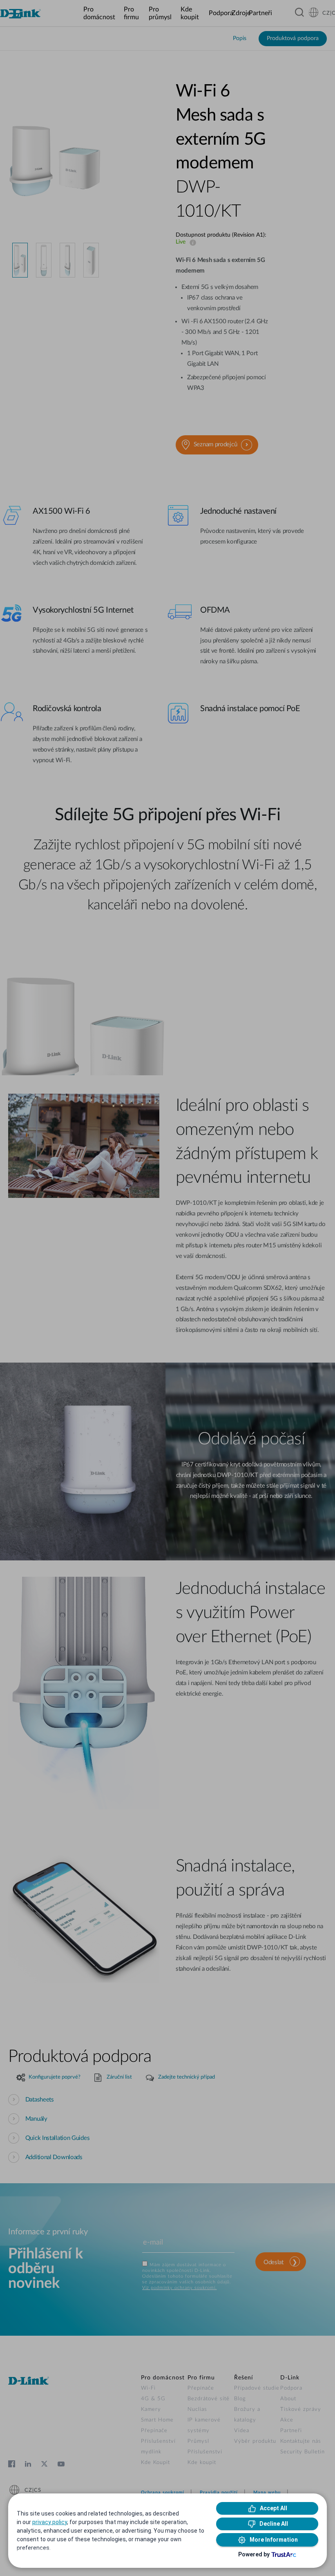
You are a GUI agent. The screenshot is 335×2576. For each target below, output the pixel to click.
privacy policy (50, 2522)
